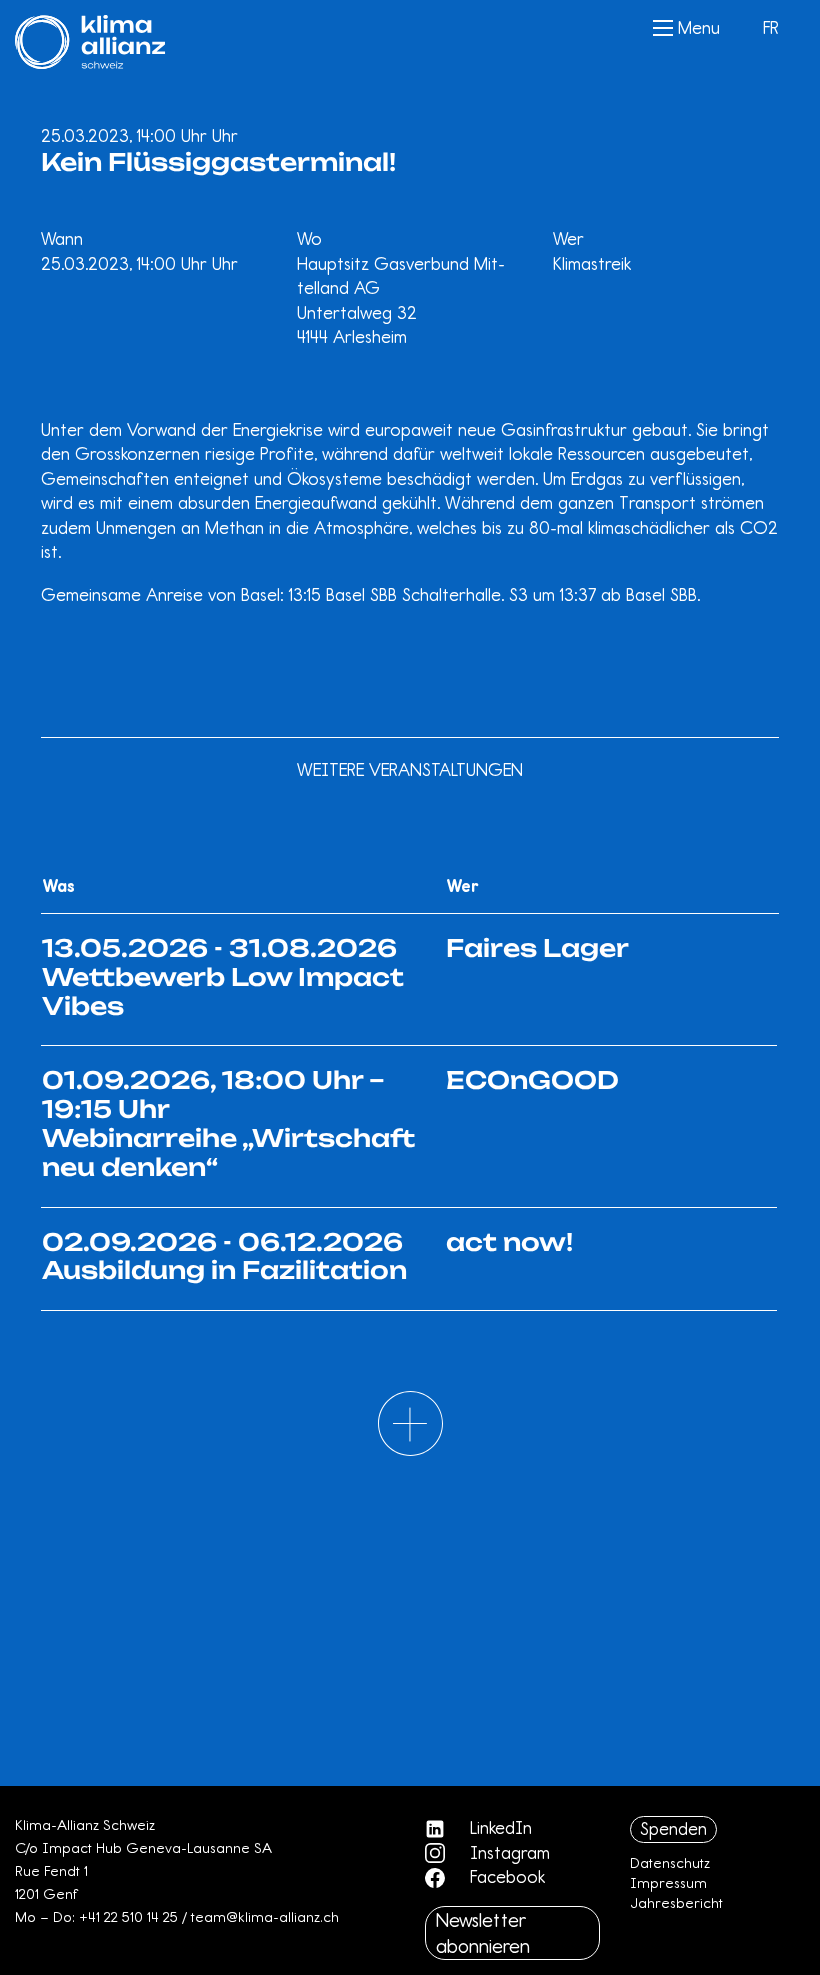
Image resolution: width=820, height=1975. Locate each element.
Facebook (505, 1877)
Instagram (507, 1853)
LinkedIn (498, 1828)
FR (771, 28)
